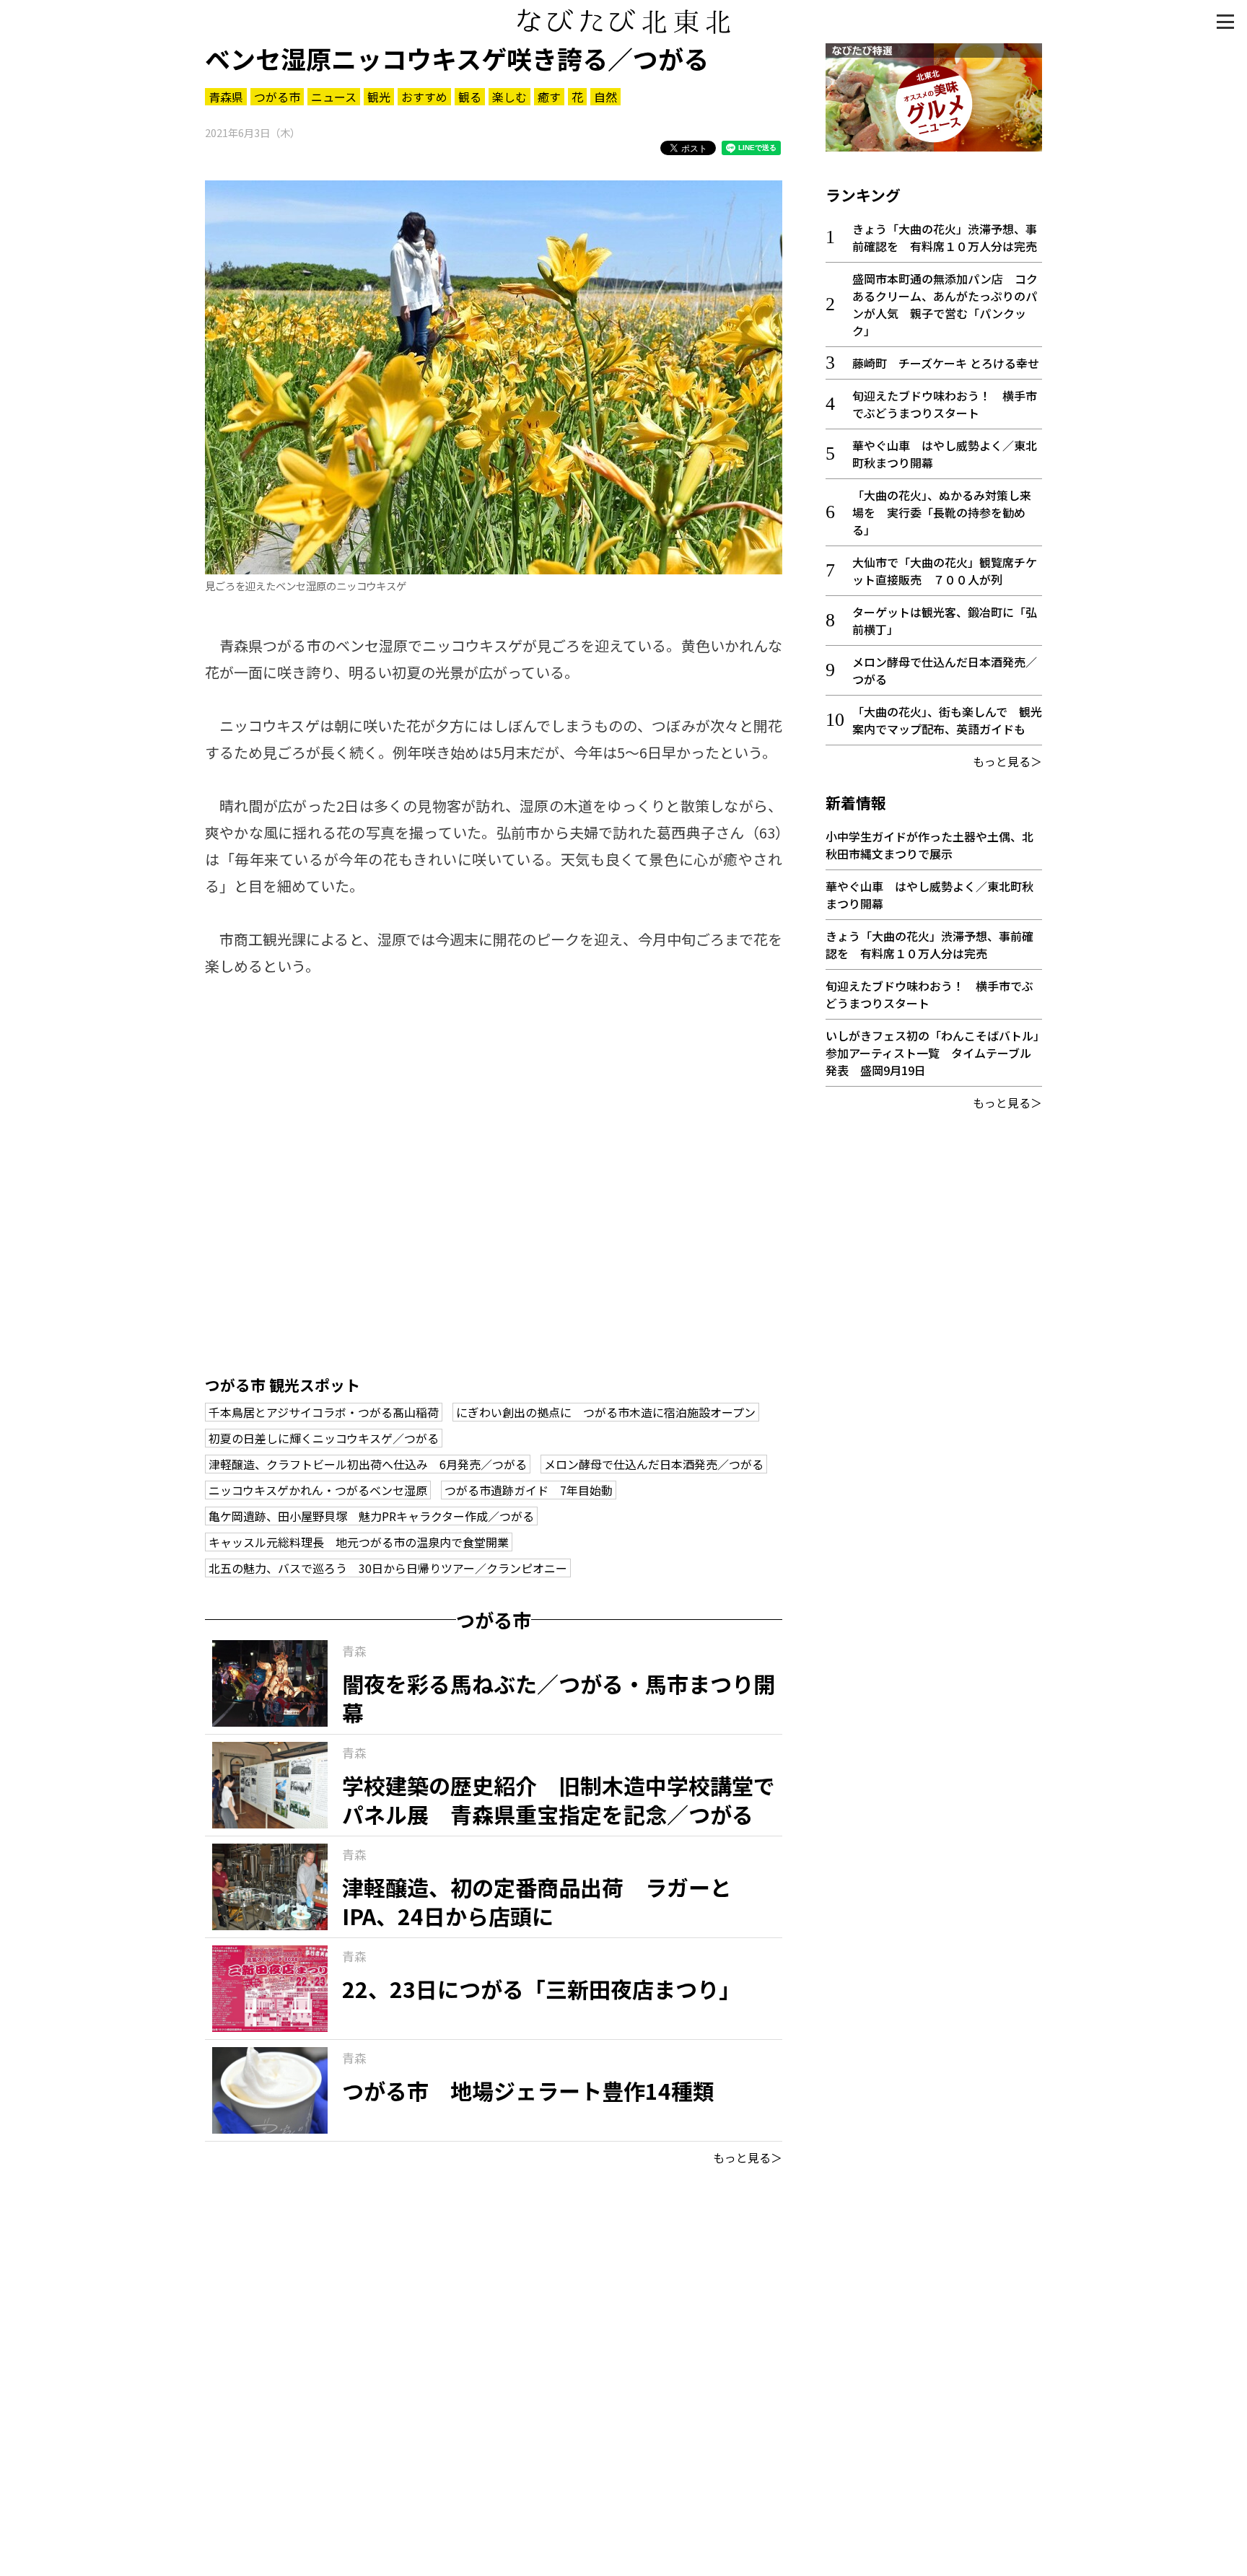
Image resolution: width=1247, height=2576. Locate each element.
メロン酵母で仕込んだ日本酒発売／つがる (654, 1464)
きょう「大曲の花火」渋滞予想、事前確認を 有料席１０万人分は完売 (945, 237)
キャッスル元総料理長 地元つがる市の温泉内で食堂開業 (359, 1542)
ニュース (334, 97)
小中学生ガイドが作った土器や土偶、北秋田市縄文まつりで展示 (929, 845)
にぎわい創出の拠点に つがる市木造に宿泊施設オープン (606, 1412)
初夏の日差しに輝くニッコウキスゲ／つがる (324, 1438)
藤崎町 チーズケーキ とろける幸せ (946, 363)
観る (470, 97)
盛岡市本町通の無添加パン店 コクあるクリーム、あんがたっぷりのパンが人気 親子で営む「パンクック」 (945, 305)
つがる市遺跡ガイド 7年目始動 (529, 1490)
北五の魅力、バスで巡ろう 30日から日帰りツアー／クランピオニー (388, 1568)
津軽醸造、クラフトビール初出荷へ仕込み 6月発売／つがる (368, 1464)
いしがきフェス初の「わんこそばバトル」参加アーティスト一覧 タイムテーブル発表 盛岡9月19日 (932, 1053)
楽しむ (509, 97)
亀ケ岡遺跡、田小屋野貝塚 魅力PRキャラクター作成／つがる (371, 1516)
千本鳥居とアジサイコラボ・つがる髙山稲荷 (324, 1412)
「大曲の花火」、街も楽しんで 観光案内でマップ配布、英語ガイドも (947, 720)
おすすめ (424, 97)
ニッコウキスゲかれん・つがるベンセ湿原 (318, 1490)
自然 (605, 97)
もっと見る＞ (748, 2157)
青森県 (226, 97)
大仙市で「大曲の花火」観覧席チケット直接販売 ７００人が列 (945, 571)
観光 (379, 97)
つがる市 (277, 97)
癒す (549, 97)
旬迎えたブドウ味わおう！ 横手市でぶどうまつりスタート (945, 404)
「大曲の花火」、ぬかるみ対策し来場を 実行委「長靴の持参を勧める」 (942, 512)
